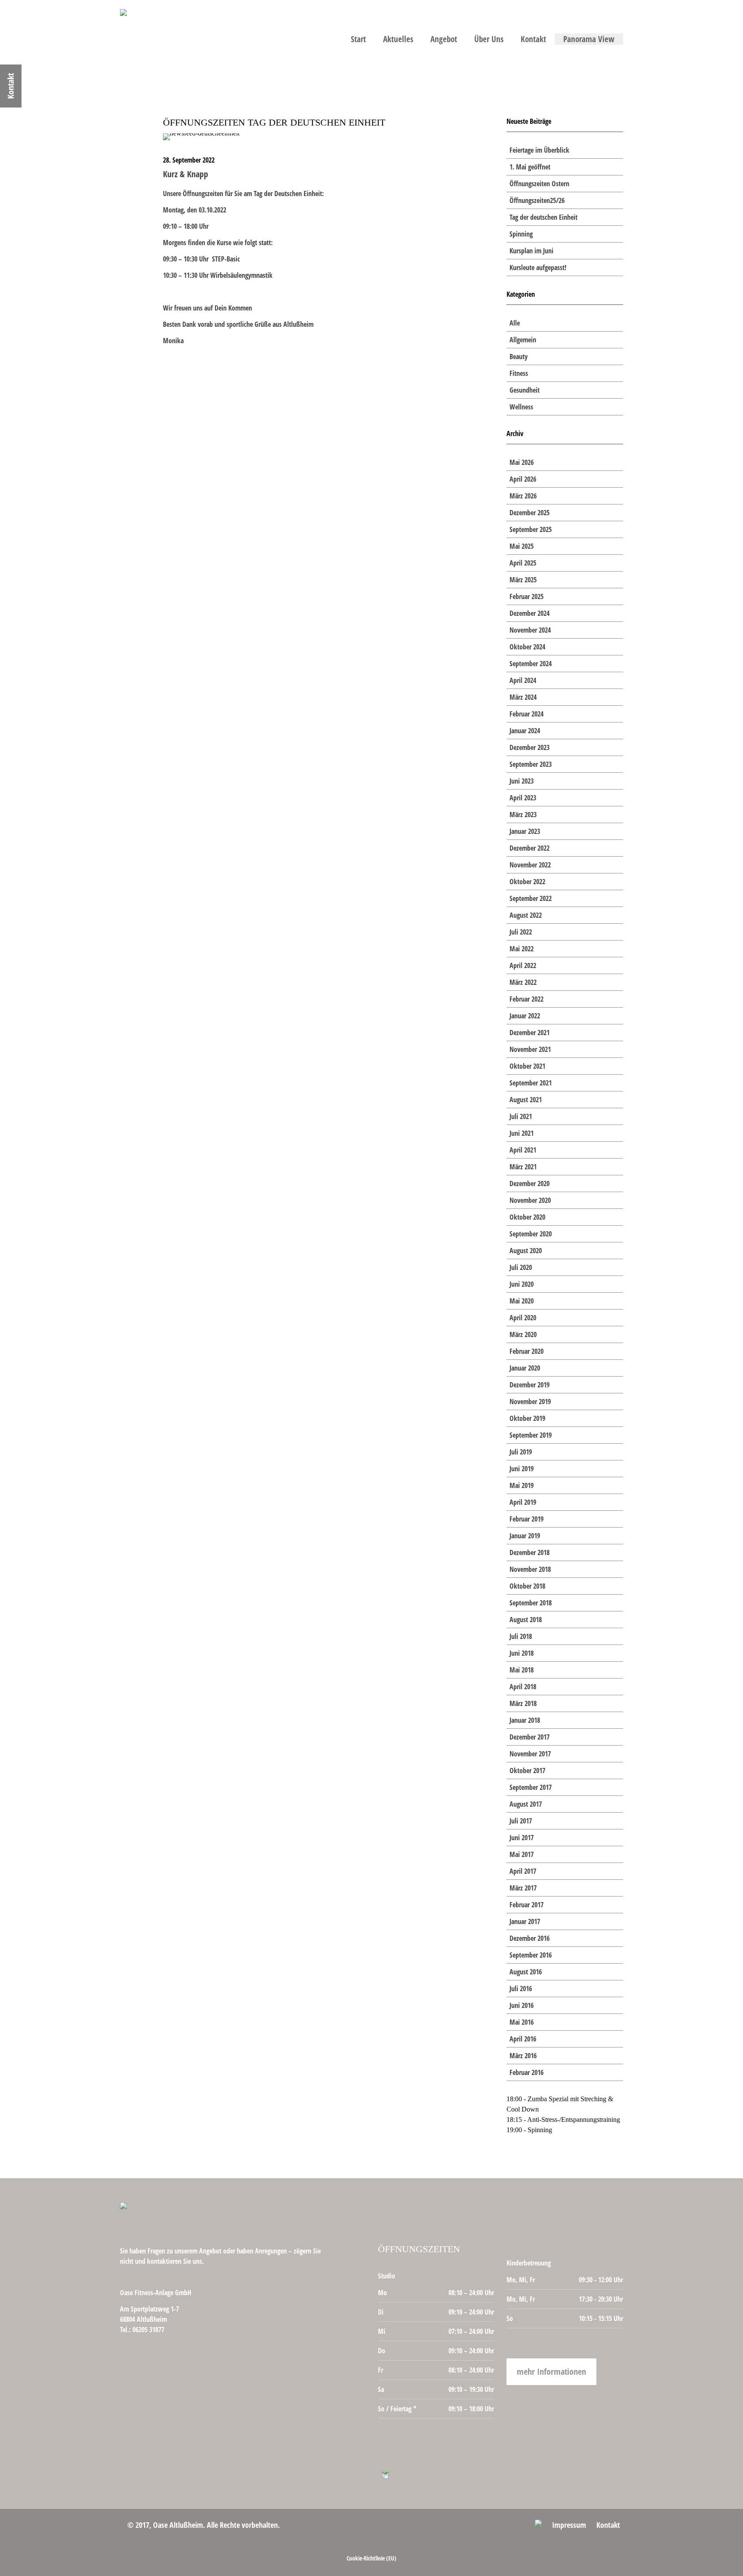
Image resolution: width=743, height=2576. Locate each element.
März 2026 (523, 496)
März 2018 (523, 1703)
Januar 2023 (525, 831)
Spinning (521, 234)
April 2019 (523, 1502)
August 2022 (526, 915)
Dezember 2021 (530, 1033)
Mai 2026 (522, 462)
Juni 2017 (522, 1838)
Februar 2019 (527, 1519)
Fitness (519, 373)
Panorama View (589, 39)
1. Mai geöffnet (530, 167)
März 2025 (523, 580)
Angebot (444, 39)
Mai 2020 (522, 1301)
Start (358, 39)
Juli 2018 (521, 1636)
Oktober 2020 (527, 1217)
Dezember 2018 (530, 1552)
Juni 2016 (522, 2005)
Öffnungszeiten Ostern (539, 184)
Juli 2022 (521, 932)
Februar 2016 (527, 2072)
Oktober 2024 (527, 647)
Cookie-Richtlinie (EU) (371, 2558)
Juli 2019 (521, 1452)
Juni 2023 (522, 781)
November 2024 (530, 630)
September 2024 (531, 664)
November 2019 (530, 1402)
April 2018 (523, 1687)
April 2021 (523, 1150)
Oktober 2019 (527, 1418)
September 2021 (531, 1083)
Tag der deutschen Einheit (543, 217)
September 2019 (531, 1435)
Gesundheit (525, 390)
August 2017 (526, 1804)
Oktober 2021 (527, 1066)
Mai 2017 (522, 1854)
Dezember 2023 (530, 747)
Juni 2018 (522, 1653)
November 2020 (530, 1200)
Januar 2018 (525, 1720)
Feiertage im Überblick (539, 150)
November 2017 (530, 1754)
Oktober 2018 (527, 1586)
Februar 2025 (527, 596)
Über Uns (489, 39)
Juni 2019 (522, 1469)
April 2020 (523, 1318)
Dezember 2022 (530, 848)
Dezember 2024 (530, 613)
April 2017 (523, 1871)
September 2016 (531, 1955)
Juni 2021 (522, 1133)
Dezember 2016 (530, 1938)
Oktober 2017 (527, 1771)
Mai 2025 (522, 546)
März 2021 (523, 1167)
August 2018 (526, 1620)
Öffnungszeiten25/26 (537, 200)
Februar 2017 (527, 1905)
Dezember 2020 (530, 1183)
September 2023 (531, 764)
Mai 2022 (522, 949)
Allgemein (523, 340)
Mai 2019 (522, 1485)
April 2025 (523, 563)
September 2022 (531, 898)
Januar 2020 (525, 1368)
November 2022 (530, 865)
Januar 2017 (525, 1921)
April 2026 (523, 479)
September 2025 (531, 529)
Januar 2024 (525, 731)
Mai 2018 (522, 1670)
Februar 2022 (527, 999)
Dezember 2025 (530, 513)
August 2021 (526, 1100)
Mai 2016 (522, 2022)
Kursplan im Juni (531, 251)
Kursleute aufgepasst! (538, 267)
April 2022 (523, 965)
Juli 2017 (521, 1821)
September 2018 (531, 1603)
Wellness (521, 407)
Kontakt (533, 39)
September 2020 (531, 1234)
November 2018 (530, 1569)
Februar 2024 (527, 714)
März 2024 (523, 697)
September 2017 (531, 1787)
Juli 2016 (521, 1989)
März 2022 (523, 982)
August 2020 (526, 1251)
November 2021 (530, 1049)
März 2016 (523, 2056)
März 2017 (523, 1888)
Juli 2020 (521, 1267)
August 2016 (526, 1972)
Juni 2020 (522, 1284)
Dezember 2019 (530, 1385)
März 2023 (523, 815)
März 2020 (523, 1334)
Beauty (519, 357)
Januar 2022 (525, 1016)
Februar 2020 (527, 1351)
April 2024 (523, 680)
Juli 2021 (521, 1116)
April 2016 (523, 2039)
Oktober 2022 (527, 882)
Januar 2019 (525, 1536)
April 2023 (523, 798)
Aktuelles (398, 39)
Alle (515, 323)
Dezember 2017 (530, 1737)
